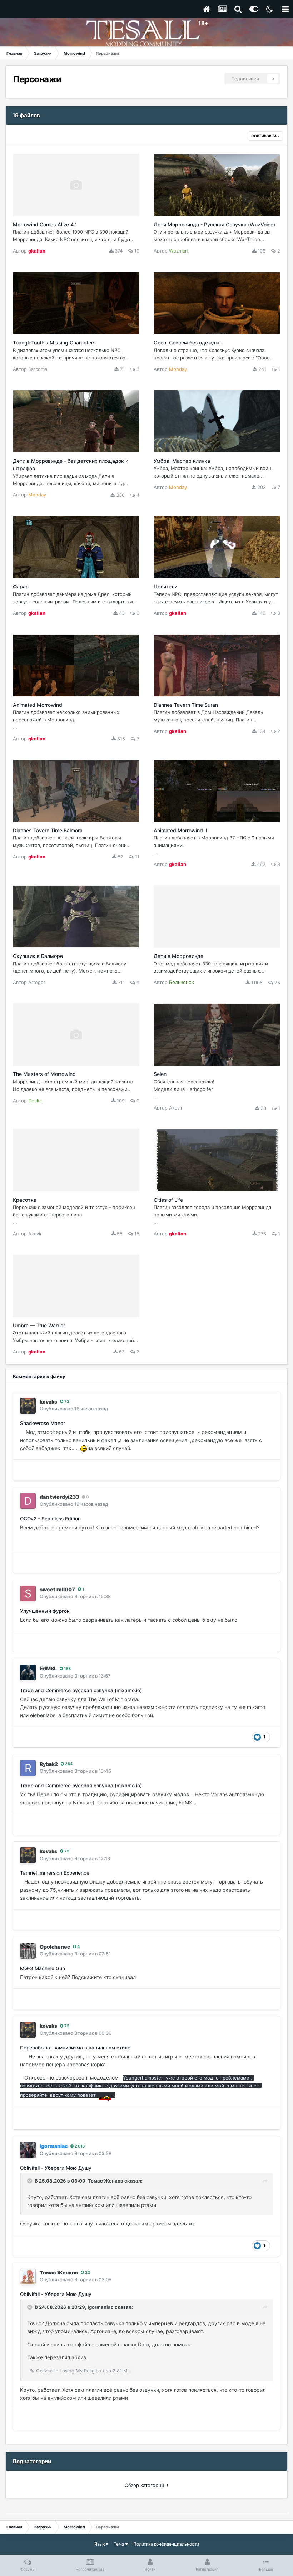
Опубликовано (74, 1409)
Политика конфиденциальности (166, 2544)
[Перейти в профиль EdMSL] (28, 1673)
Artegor (37, 982)
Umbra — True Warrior (39, 1325)
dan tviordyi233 (59, 1497)
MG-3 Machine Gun (43, 1968)
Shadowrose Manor (43, 1423)
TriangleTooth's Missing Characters (54, 342)
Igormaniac (101, 2307)
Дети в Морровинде (178, 956)
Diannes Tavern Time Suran (186, 705)
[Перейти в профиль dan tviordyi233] (28, 1501)
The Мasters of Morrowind (44, 1074)
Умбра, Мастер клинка (182, 461)
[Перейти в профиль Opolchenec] (28, 1951)
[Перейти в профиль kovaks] (28, 1406)
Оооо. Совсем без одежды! (187, 342)
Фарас (21, 586)
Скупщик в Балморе (38, 956)
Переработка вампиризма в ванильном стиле (75, 2048)
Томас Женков (106, 2181)
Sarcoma (38, 369)
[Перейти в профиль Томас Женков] (28, 2277)
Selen (160, 1074)
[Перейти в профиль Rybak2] (28, 1768)
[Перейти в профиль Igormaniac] (28, 2150)
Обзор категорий (146, 2485)
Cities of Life (168, 1200)
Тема (120, 2544)
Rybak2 (49, 1764)
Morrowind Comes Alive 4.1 (45, 224)
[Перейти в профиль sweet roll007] (28, 1593)
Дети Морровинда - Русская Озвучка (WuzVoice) (214, 224)
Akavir (176, 1108)
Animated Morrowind (38, 705)
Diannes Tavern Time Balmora (48, 830)
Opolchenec (55, 1947)
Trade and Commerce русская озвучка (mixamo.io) (81, 1690)
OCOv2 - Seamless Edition (50, 1519)
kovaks (48, 1402)
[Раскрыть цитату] (30, 2181)
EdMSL (48, 1668)
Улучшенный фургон (45, 1611)
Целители (165, 586)
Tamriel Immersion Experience (55, 1873)
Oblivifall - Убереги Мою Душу (56, 2168)
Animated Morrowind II (180, 830)
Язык (100, 2544)
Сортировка (264, 136)
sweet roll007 (57, 1589)
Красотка (25, 1200)
